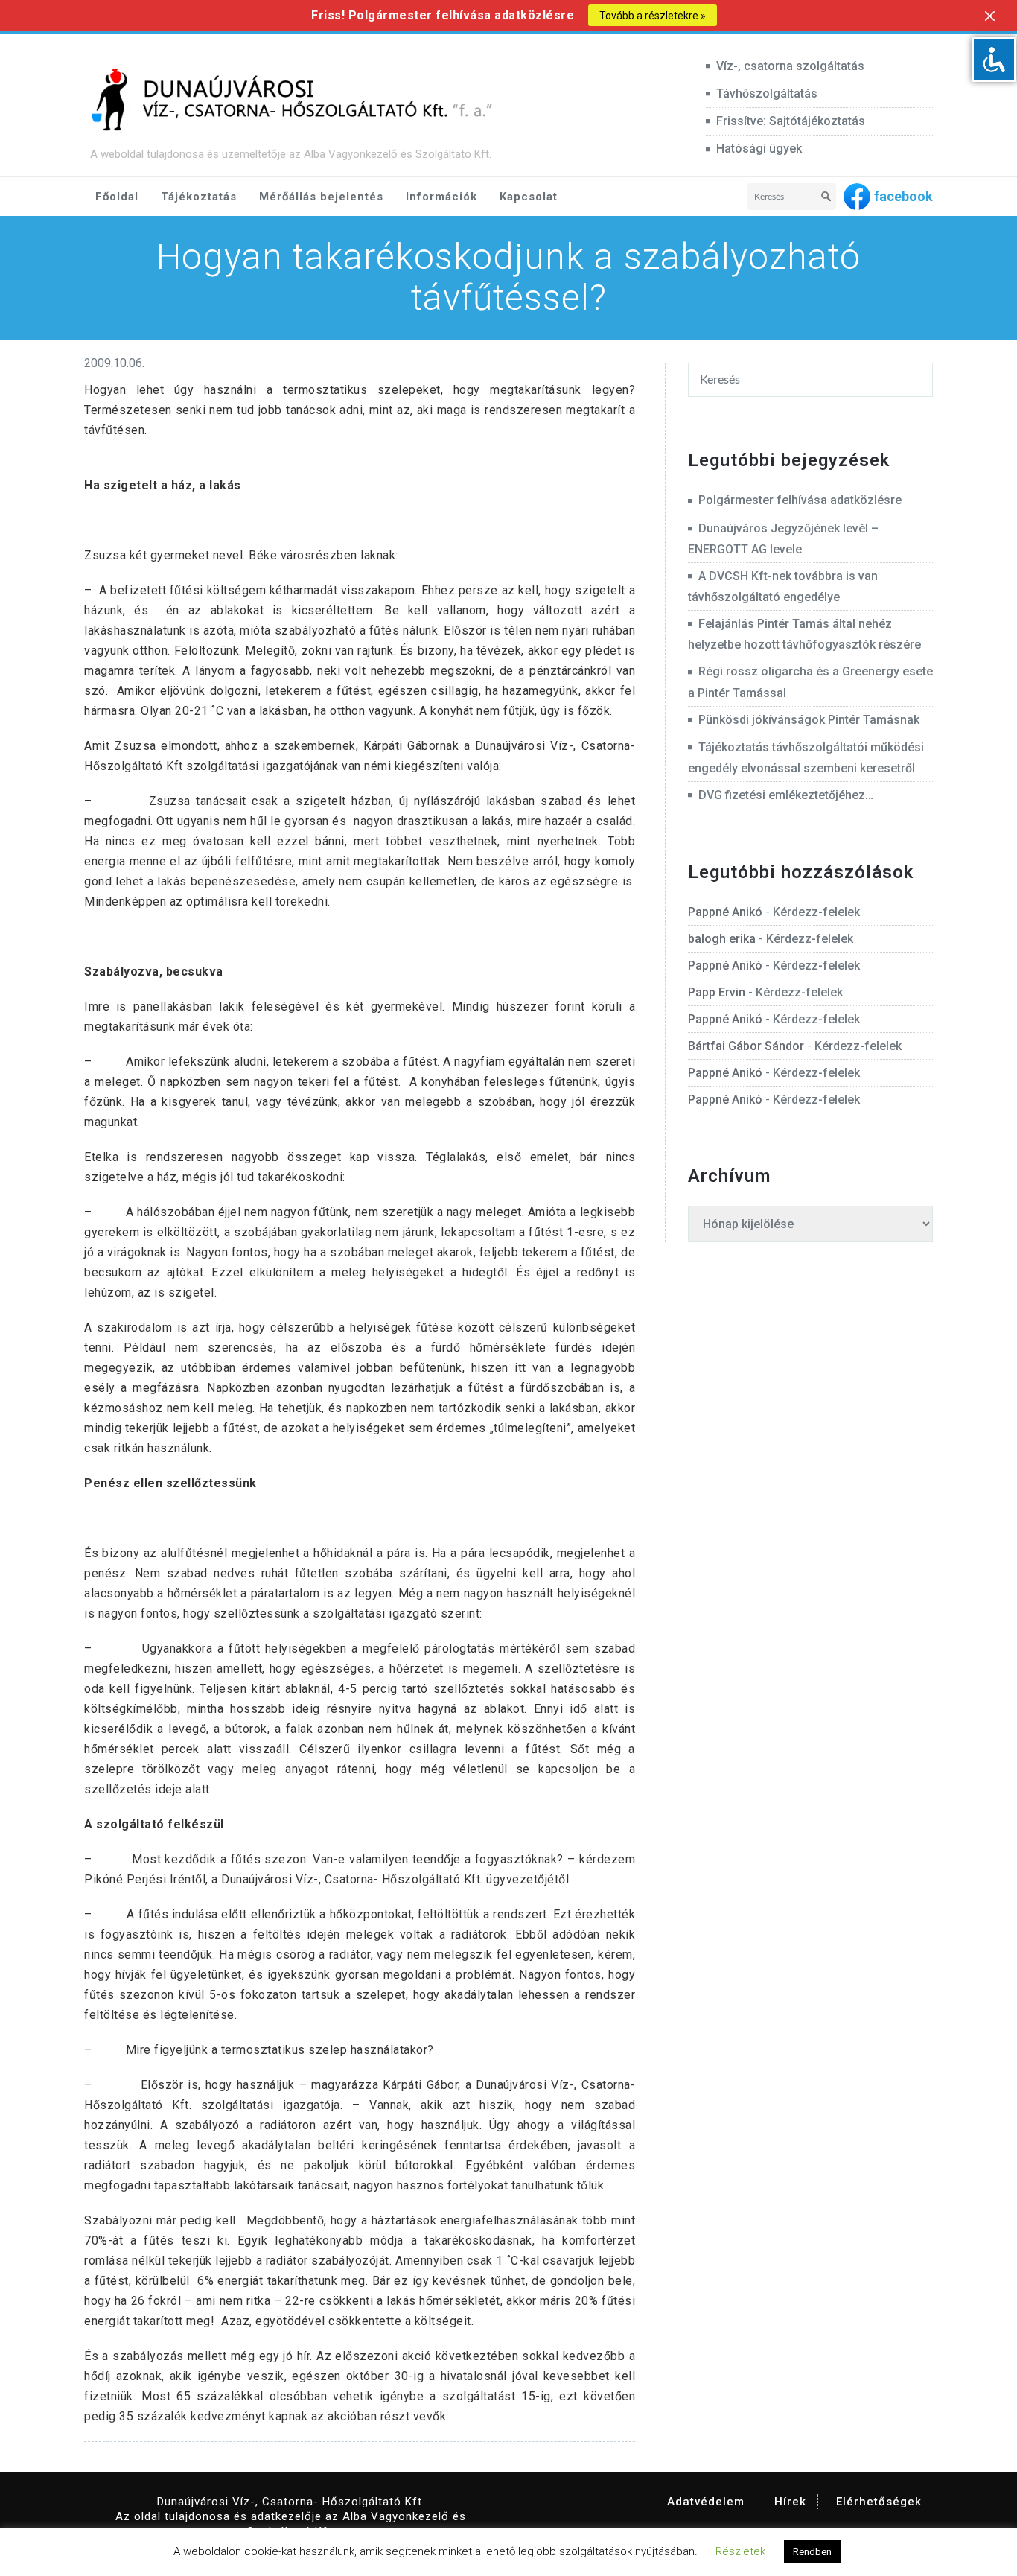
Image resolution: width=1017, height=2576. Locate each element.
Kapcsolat (529, 197)
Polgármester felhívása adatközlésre (800, 500)
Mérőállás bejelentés (321, 197)
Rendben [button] (812, 2552)
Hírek (790, 2502)
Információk (441, 197)
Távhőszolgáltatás (767, 93)
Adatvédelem (706, 2502)
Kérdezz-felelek (816, 912)
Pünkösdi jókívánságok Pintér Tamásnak (809, 720)
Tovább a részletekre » (653, 16)
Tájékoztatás (199, 197)
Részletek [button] (740, 2551)
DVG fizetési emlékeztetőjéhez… (786, 795)
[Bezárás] (990, 16)
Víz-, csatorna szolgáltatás (790, 66)
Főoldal (117, 197)
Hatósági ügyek (759, 149)
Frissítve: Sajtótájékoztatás (791, 121)
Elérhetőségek (879, 2502)
